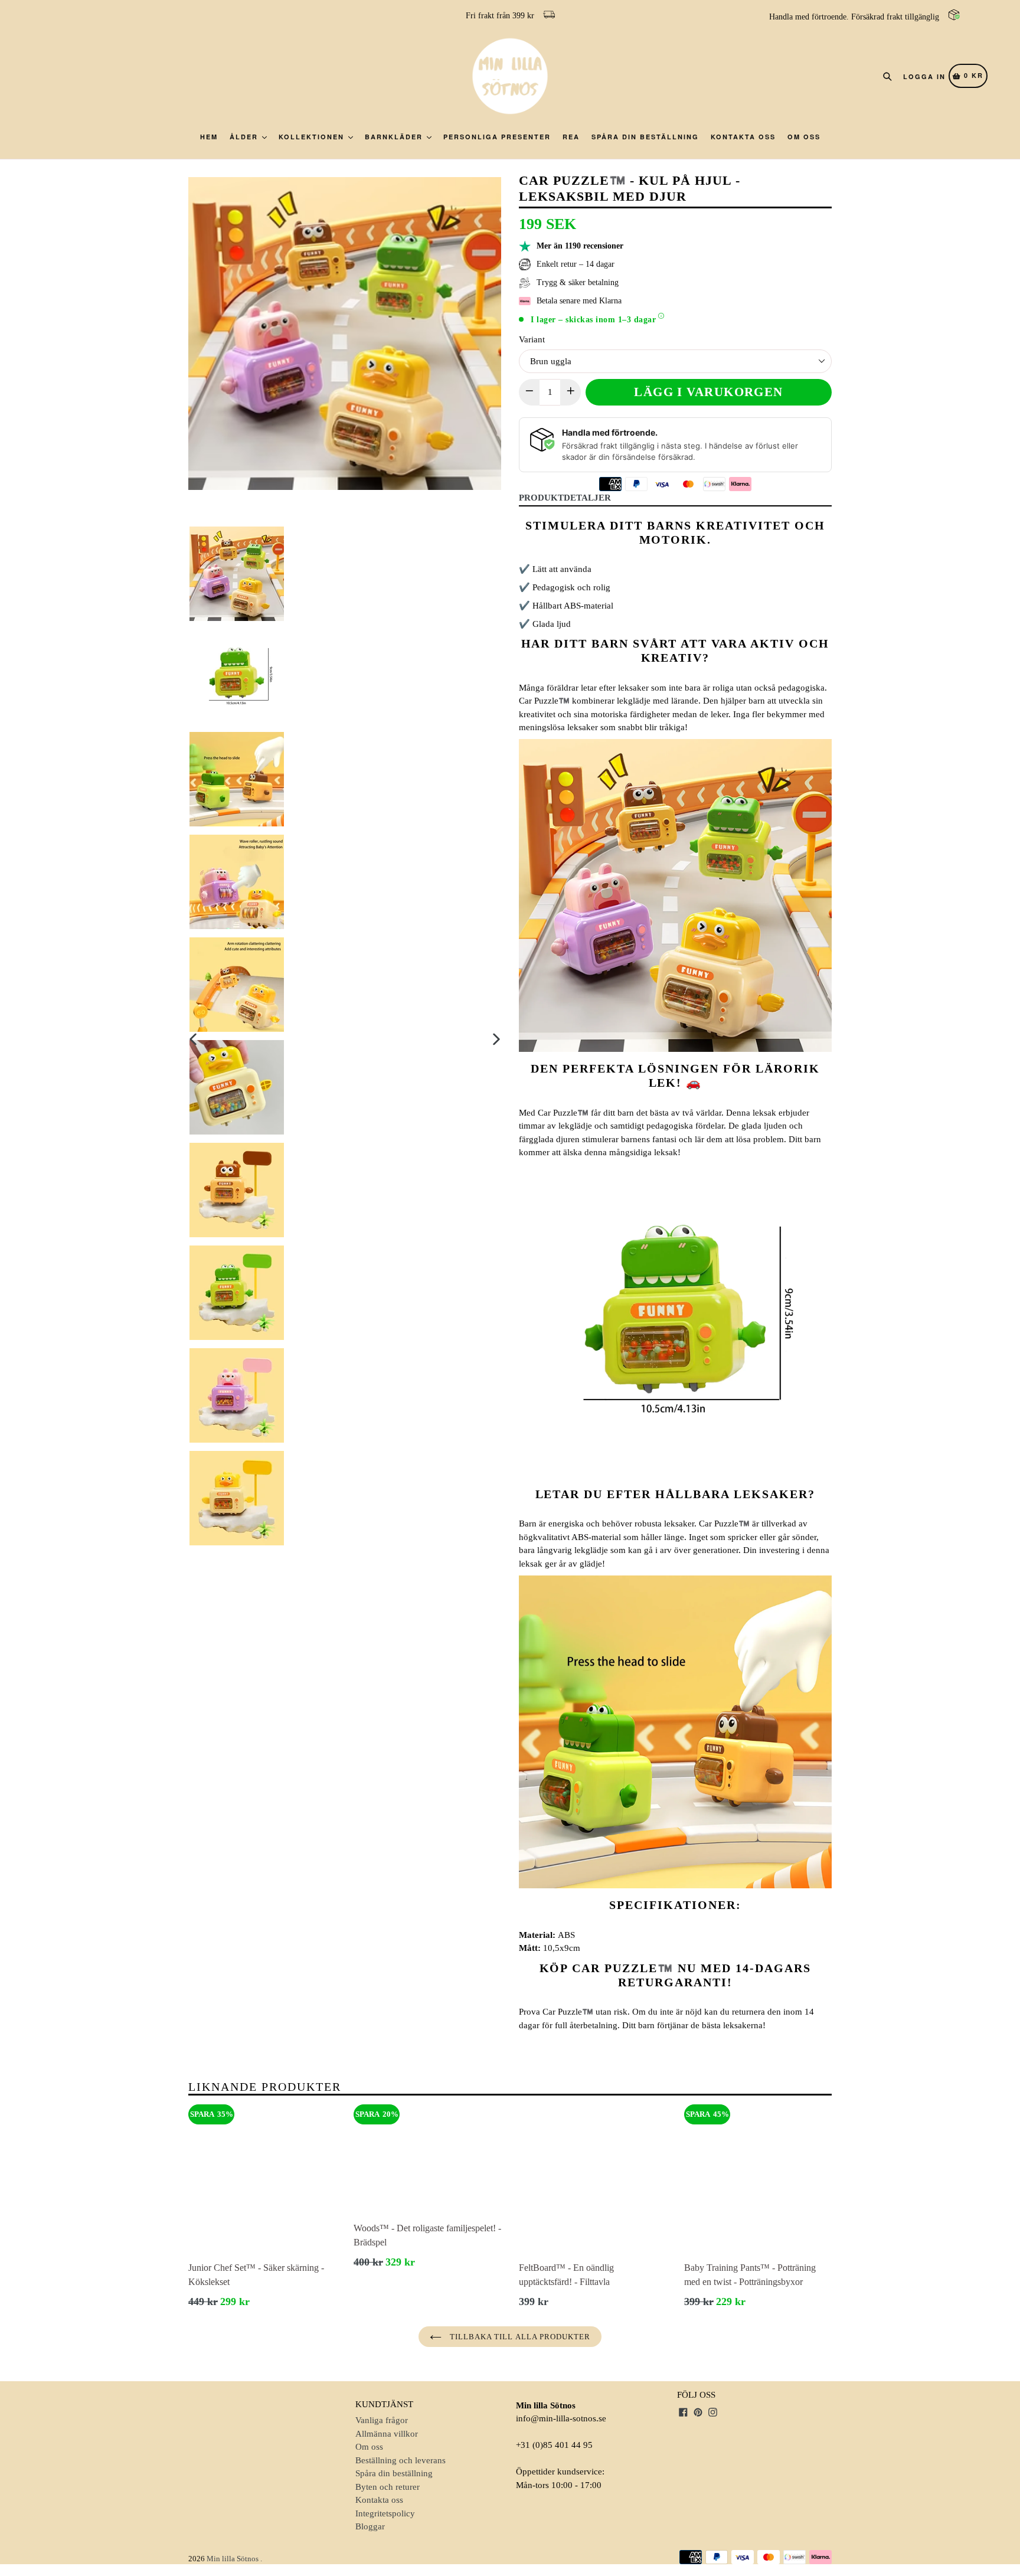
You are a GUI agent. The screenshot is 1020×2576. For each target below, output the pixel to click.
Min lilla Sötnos (233, 2559)
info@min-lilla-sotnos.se (561, 2418)
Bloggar (370, 2526)
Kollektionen (313, 137)
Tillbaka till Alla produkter (519, 2337)
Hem (209, 137)
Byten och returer (388, 2487)
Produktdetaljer (565, 498)
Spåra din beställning (645, 137)
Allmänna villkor (387, 2434)
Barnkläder (395, 137)
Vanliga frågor (382, 2420)
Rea (571, 137)
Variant (532, 339)
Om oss (804, 137)
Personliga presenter (497, 137)
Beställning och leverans (401, 2460)
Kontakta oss (743, 137)
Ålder (245, 137)
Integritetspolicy (385, 2513)
